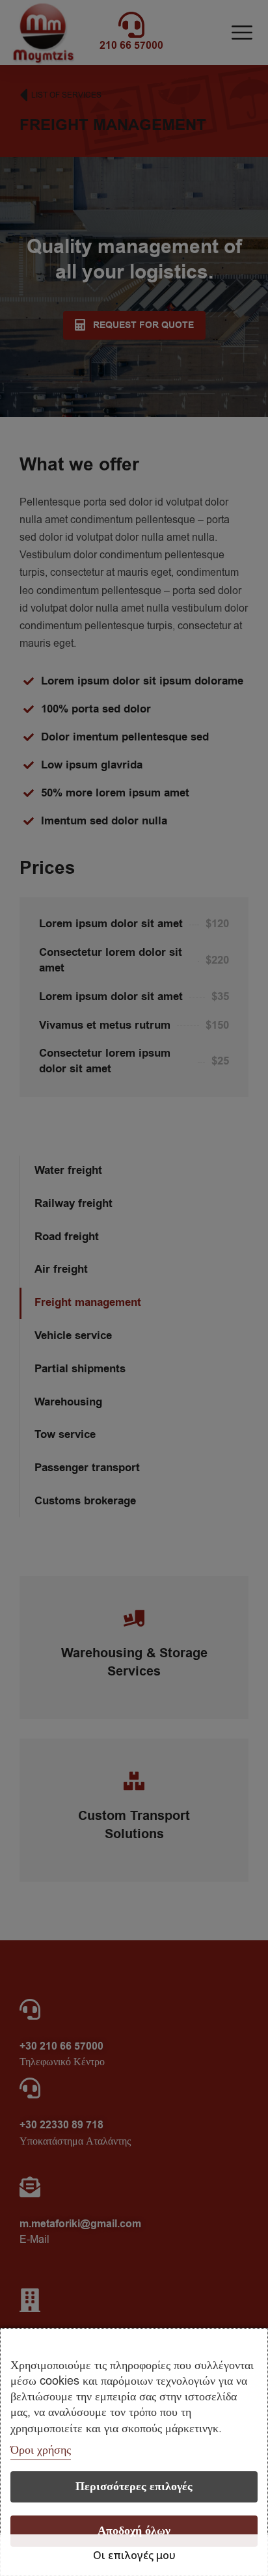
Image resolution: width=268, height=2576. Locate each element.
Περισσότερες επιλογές (134, 2487)
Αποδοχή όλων (134, 2531)
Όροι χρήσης (41, 2450)
